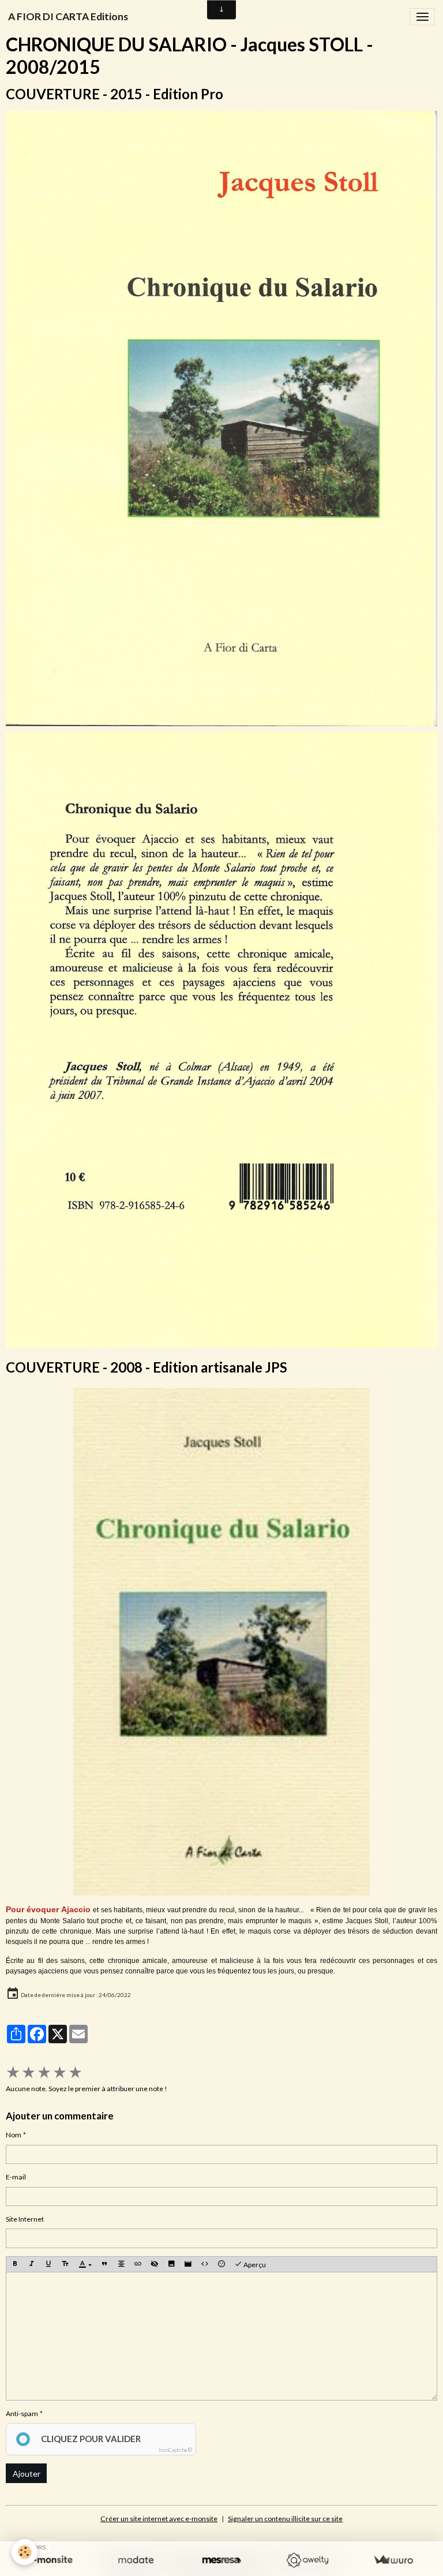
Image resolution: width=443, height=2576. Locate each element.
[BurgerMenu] (422, 17)
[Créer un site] (50, 2560)
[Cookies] (25, 2552)
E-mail (16, 2177)
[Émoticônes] (221, 2265)
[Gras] (15, 2265)
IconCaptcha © (175, 2450)
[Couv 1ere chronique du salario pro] (221, 418)
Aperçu (254, 2265)
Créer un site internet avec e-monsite (159, 2519)
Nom (14, 2135)
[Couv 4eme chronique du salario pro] (221, 1039)
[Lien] (138, 2265)
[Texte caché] (155, 2265)
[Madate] (136, 2560)
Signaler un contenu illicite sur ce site (285, 2519)
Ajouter (27, 2474)
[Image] (171, 2265)
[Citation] (104, 2265)
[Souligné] (48, 2265)
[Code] (205, 2265)
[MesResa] (222, 2560)
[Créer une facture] (393, 2560)
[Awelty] (307, 2560)
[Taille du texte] (65, 2265)
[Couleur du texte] (85, 2265)
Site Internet (25, 2219)
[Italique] (32, 2265)
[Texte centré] (121, 2265)
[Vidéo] (188, 2265)
